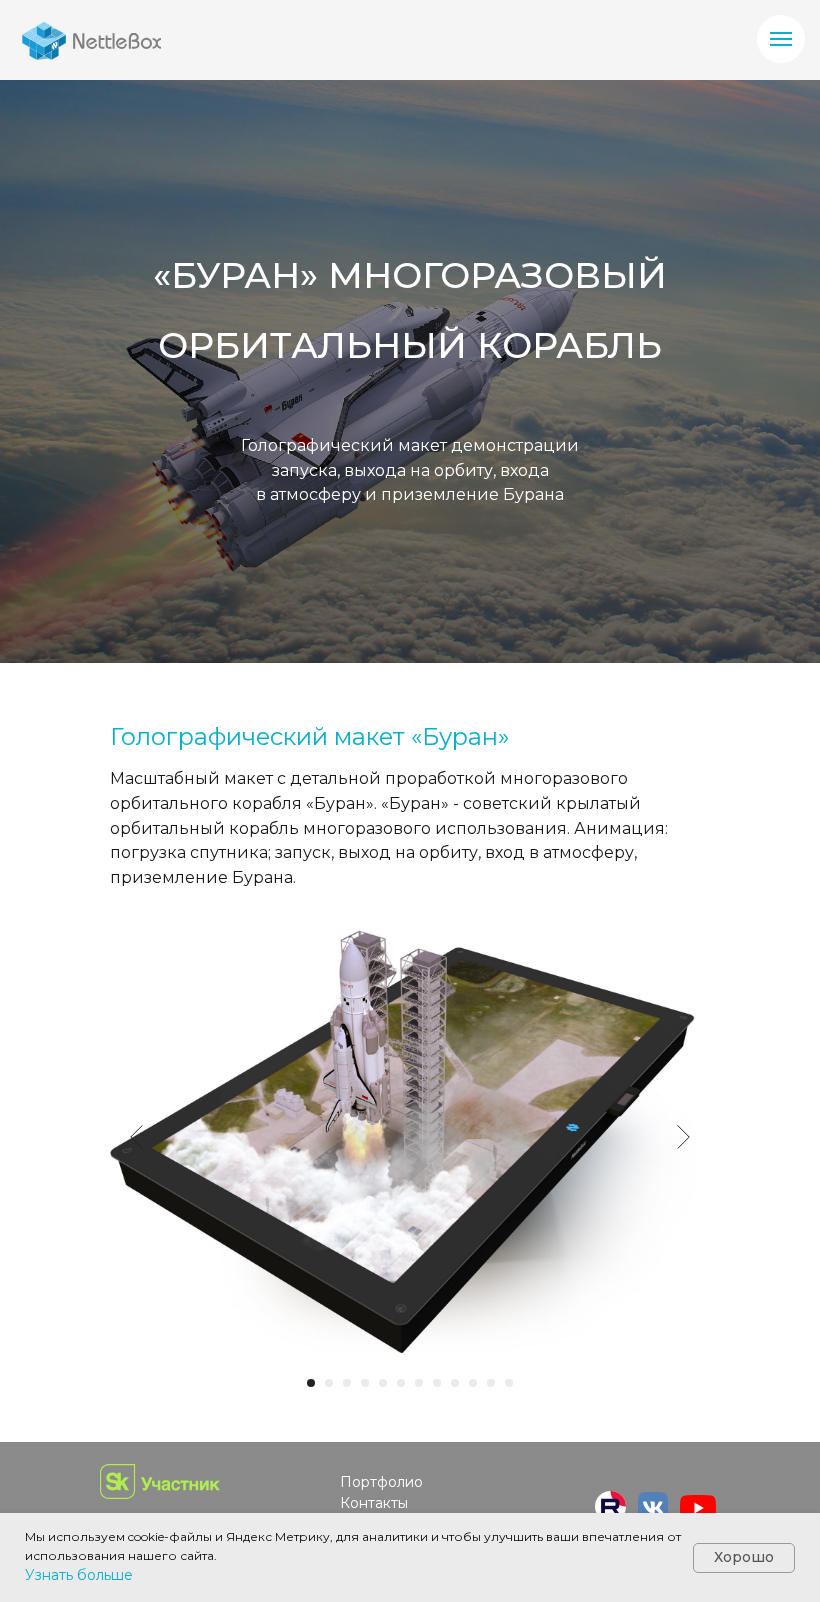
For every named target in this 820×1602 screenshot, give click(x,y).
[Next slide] (683, 1348)
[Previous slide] (136, 1348)
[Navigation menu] (781, 39)
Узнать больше (79, 1575)
